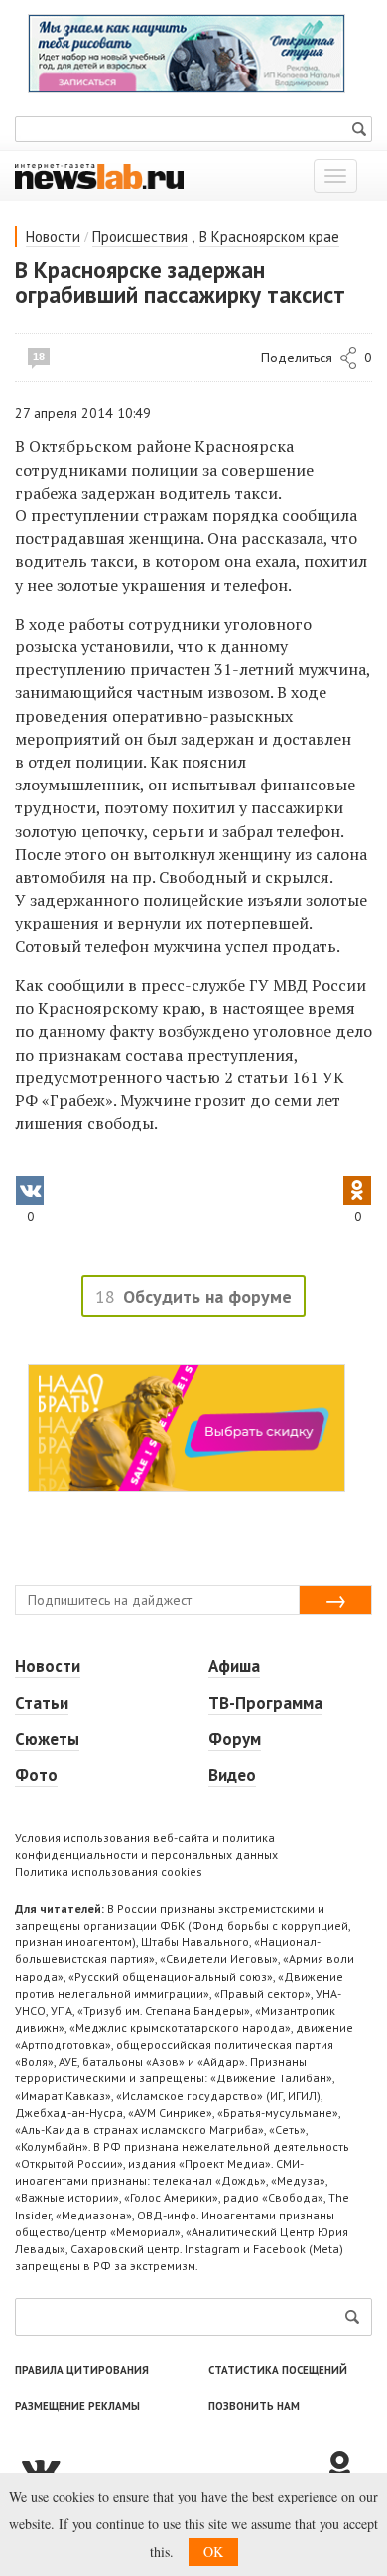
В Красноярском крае (269, 237)
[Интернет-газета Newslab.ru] (99, 175)
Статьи (42, 1703)
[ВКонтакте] (169, 2468)
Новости (53, 237)
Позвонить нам (254, 2406)
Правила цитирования (82, 2370)
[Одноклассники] (347, 2468)
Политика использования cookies (109, 1871)
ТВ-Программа (265, 1703)
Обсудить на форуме (207, 1296)
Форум (235, 1739)
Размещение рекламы (77, 2406)
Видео (232, 1775)
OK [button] (213, 2552)
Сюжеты (47, 1739)
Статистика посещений (278, 2370)
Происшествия (140, 237)
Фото (36, 1775)
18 (39, 357)
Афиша (234, 1666)
